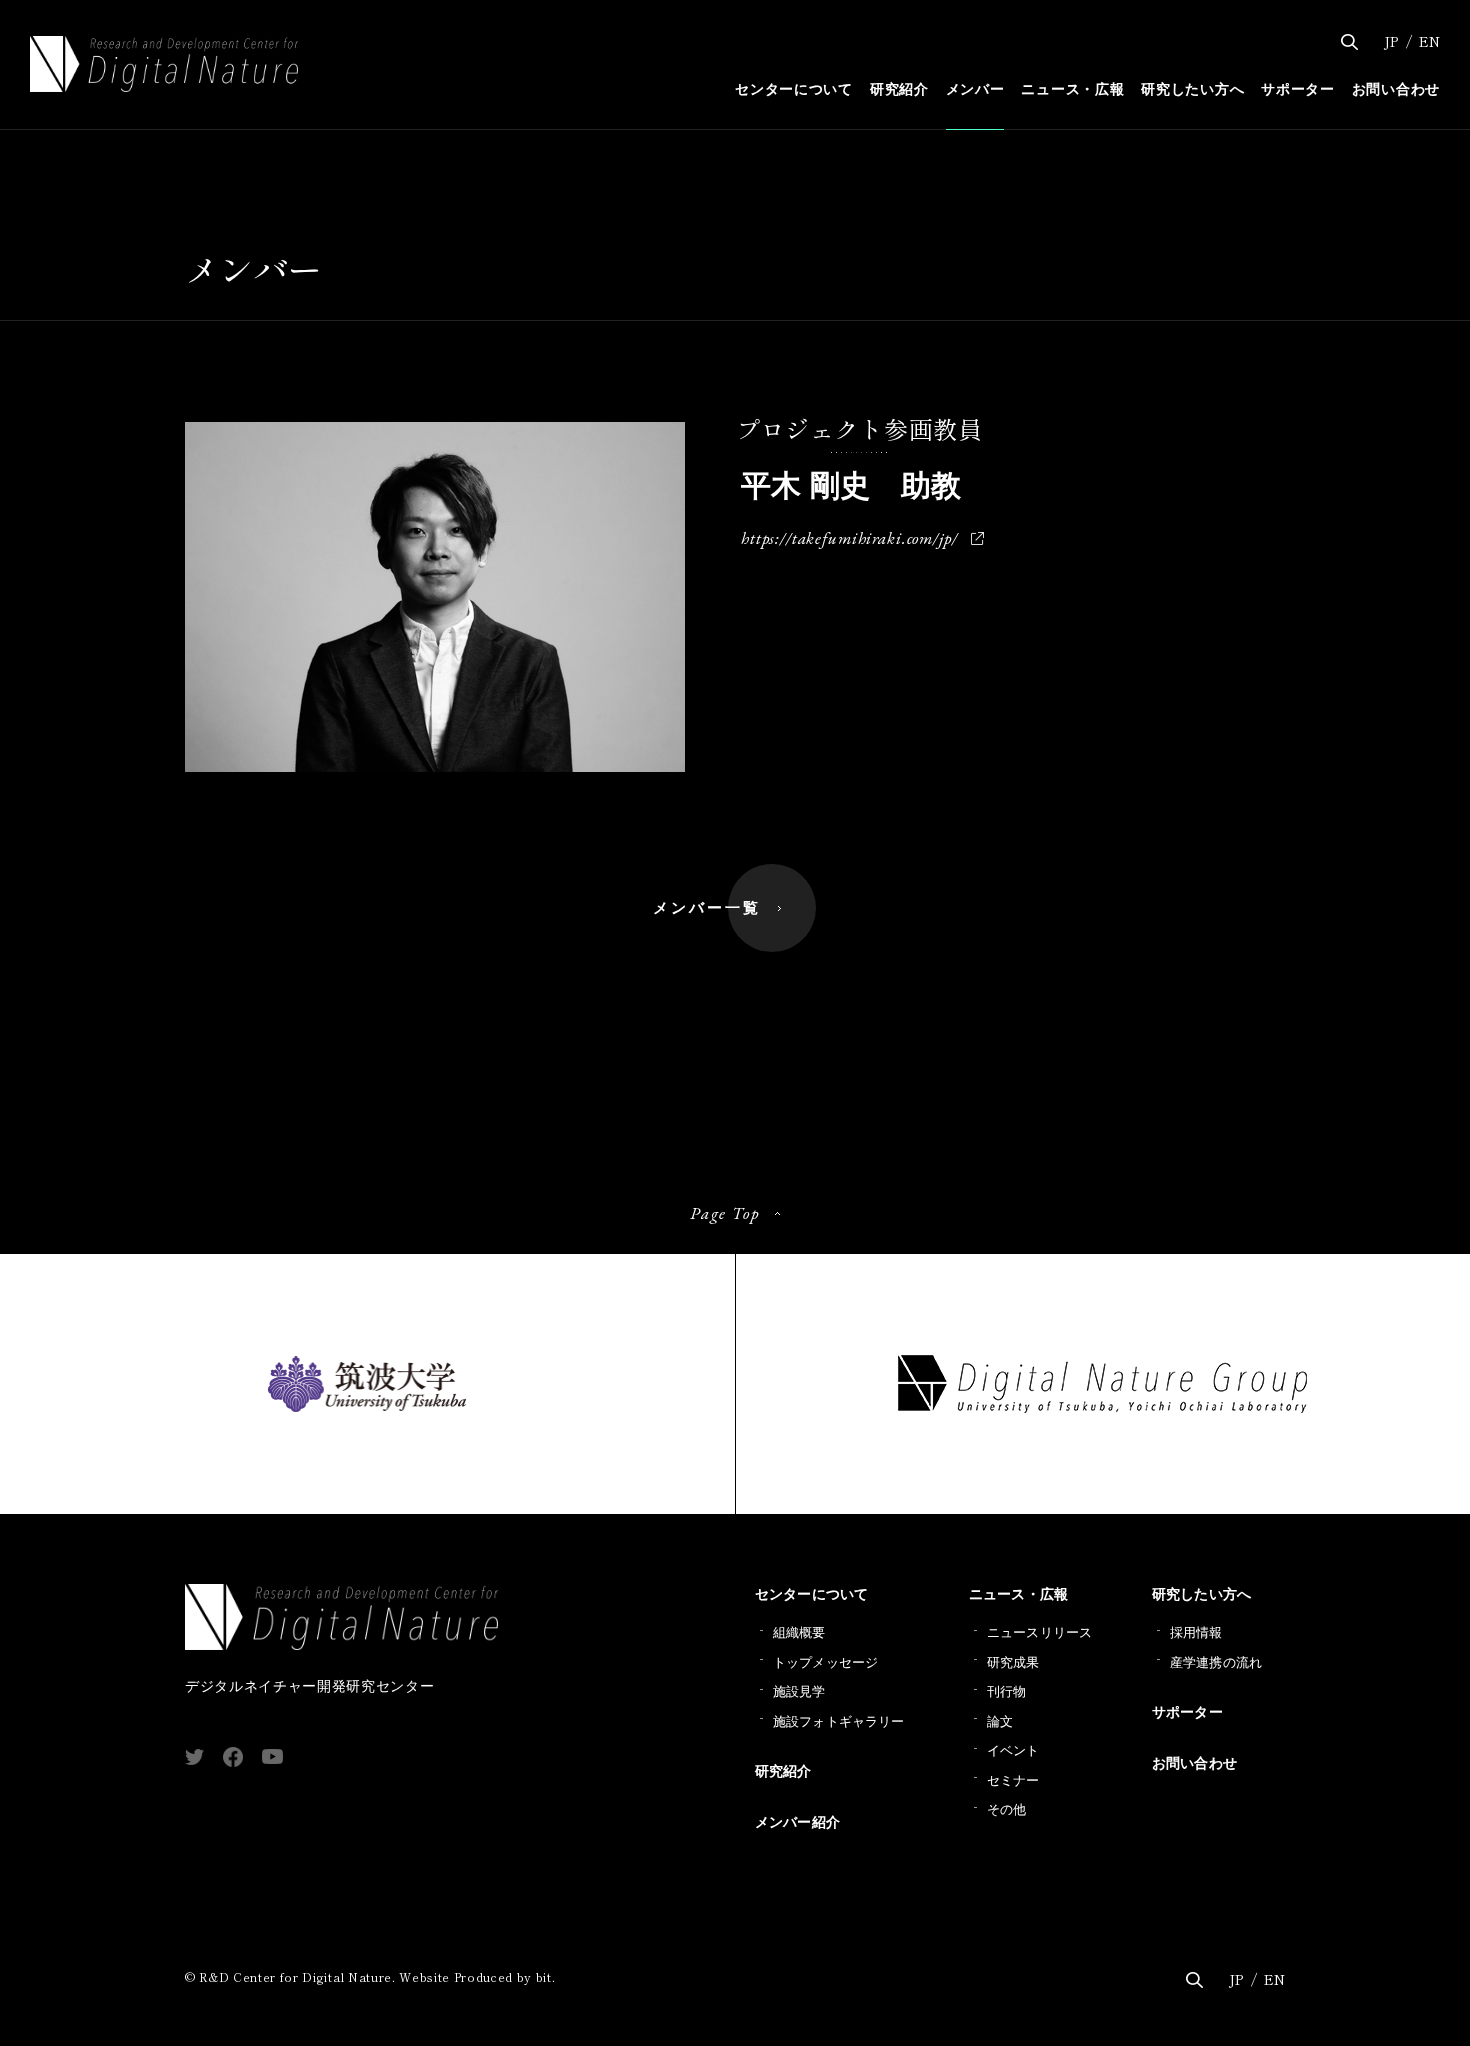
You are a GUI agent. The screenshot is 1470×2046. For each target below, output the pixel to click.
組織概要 (799, 1632)
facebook (233, 1757)
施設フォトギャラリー (838, 1721)
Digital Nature (164, 64)
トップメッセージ (825, 1662)
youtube (272, 1756)
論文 (1000, 1721)
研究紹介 (783, 1771)
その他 (1006, 1809)
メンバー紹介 (797, 1822)
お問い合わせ (1194, 1763)
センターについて (811, 1594)
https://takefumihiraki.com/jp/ (849, 538)
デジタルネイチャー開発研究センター (309, 1640)
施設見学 (799, 1691)
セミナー (1013, 1780)
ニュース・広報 (1018, 1594)
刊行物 (1006, 1691)
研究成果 (1013, 1662)
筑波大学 (367, 1384)
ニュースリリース (1039, 1632)
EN (1429, 41)
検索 (1349, 42)
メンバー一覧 (707, 907)
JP (1391, 41)
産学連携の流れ (1216, 1662)
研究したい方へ (1201, 1594)
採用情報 (1196, 1632)
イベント (1013, 1750)
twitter (194, 1757)
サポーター (1187, 1712)
